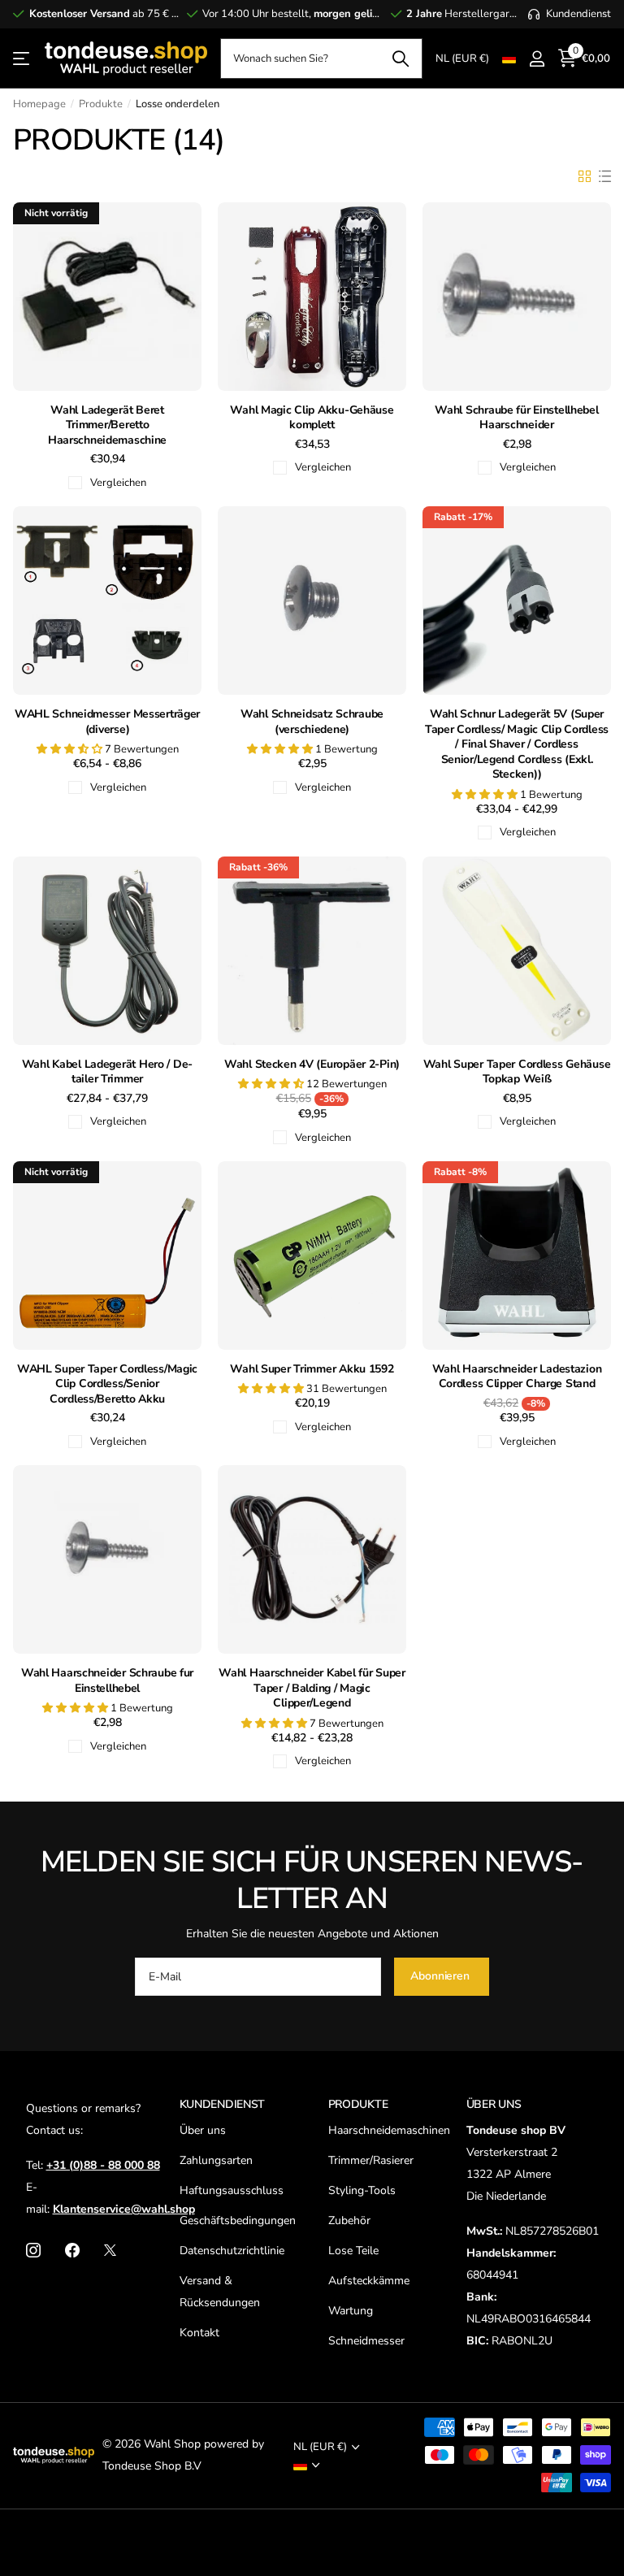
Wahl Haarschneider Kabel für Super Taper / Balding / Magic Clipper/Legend (312, 1688)
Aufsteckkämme (369, 2281)
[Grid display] (585, 176)
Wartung (351, 2311)
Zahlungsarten (216, 2160)
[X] (110, 2250)
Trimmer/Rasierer (371, 2160)
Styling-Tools (362, 2190)
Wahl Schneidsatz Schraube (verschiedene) (312, 722)
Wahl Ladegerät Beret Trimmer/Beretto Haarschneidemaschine (107, 425)
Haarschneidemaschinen (389, 2130)
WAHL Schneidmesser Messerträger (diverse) (107, 722)
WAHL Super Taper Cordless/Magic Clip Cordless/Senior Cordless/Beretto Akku (107, 1384)
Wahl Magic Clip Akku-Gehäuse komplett (312, 418)
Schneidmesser (366, 2341)
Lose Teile (353, 2251)
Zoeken (400, 59)
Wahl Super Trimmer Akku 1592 (312, 1369)
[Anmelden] (537, 59)
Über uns (203, 2130)
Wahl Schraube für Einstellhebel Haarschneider (516, 418)
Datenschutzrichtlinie (232, 2251)
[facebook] (72, 2250)
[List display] (605, 176)
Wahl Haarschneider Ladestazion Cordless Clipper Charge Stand (517, 1377)
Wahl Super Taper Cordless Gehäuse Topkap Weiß (517, 1072)
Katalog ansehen (22, 59)
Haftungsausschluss (232, 2190)
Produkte (101, 104)
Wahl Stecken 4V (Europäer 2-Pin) (312, 1065)
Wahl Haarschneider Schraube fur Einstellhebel (107, 1681)
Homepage (39, 104)
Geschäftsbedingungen (238, 2220)
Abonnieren (441, 1976)
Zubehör (349, 2220)
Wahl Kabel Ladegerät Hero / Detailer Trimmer (108, 1072)
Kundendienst (223, 2104)
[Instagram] (33, 2250)
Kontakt (199, 2333)
